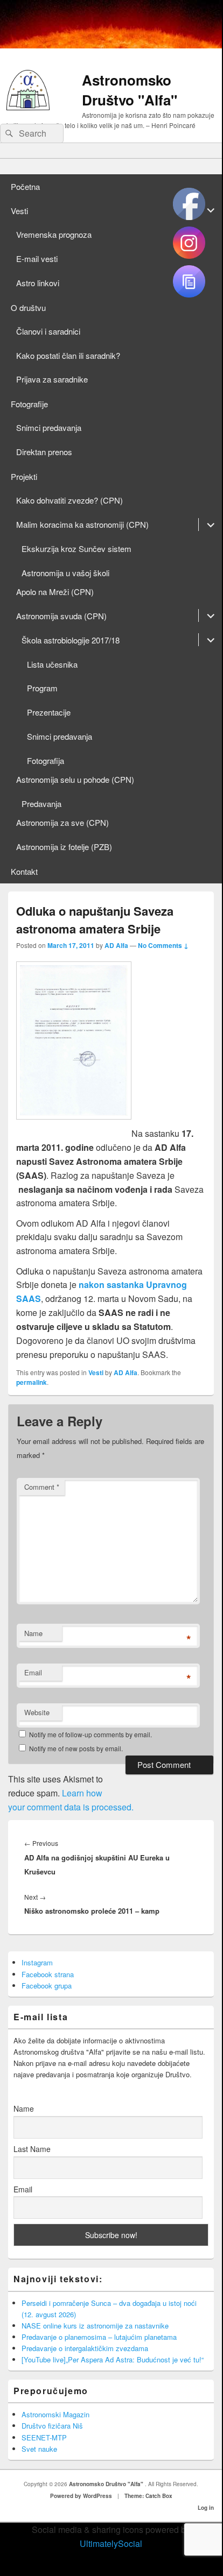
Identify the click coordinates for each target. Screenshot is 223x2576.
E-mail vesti (37, 259)
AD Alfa (116, 945)
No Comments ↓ (163, 945)
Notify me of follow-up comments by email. (90, 1734)
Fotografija (46, 760)
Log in (206, 2508)
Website (37, 1712)
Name (33, 1633)
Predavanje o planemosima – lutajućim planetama (99, 2337)
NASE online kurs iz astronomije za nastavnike (95, 2326)
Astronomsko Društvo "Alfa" (130, 90)
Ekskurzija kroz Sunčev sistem (76, 549)
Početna (25, 186)
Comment (42, 1487)
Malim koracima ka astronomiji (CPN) (82, 524)
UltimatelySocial (111, 2543)
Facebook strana (48, 1974)
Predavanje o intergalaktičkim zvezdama (85, 2348)
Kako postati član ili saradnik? (68, 355)
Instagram (37, 1962)
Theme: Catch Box (148, 2496)
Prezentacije (49, 712)
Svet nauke (39, 2449)
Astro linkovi (38, 283)
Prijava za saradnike (52, 379)
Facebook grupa (47, 1986)
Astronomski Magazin (55, 2414)
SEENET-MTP (44, 2437)
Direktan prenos (44, 452)
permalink (32, 1382)
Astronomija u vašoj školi (65, 573)
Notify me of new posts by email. (76, 1748)
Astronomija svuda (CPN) (61, 616)
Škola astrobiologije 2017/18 (71, 640)
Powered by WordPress (81, 2496)
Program (42, 688)
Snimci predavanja (49, 427)
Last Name (32, 2149)
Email (33, 1672)
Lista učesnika (52, 664)
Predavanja (41, 804)
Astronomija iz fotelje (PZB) (64, 847)
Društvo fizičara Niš (52, 2426)
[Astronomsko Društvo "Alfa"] (28, 107)
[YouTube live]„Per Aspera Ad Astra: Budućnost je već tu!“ (113, 2359)
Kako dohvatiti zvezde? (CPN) (69, 500)
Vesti (19, 211)
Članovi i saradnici (48, 331)
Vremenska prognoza (54, 234)
